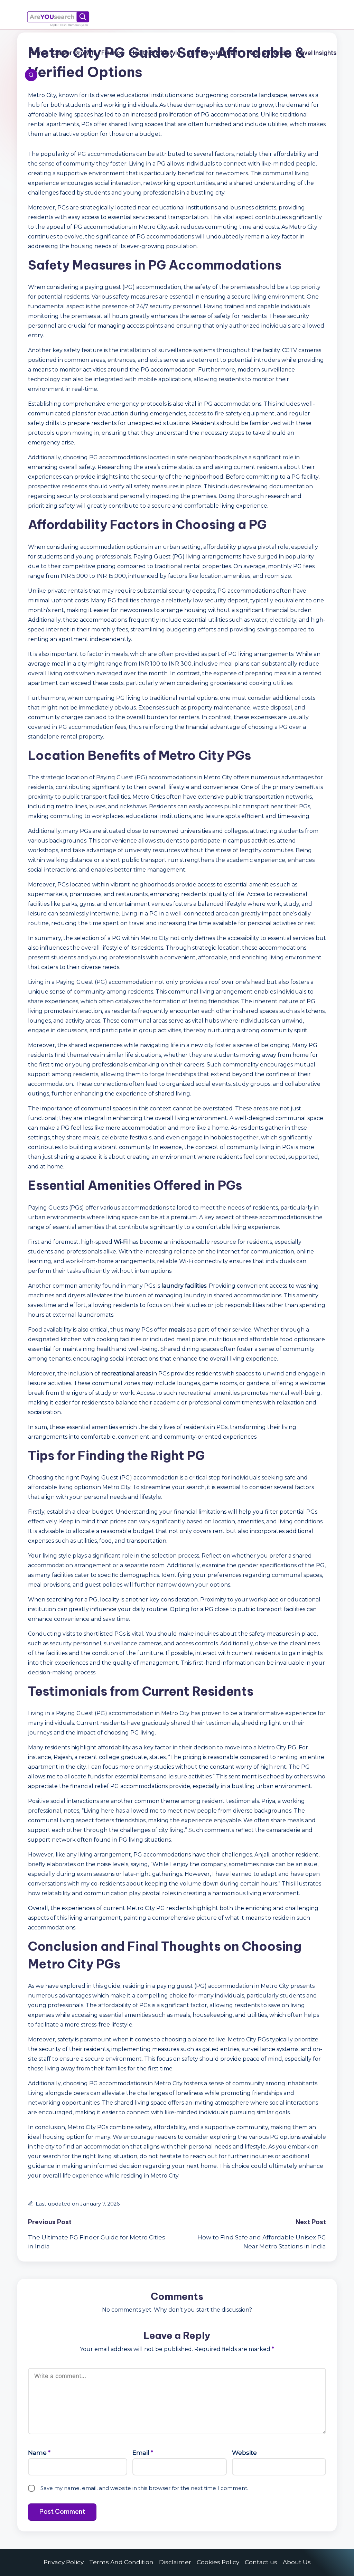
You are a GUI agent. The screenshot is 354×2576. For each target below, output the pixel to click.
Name (39, 2453)
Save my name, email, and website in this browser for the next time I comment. (144, 2488)
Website (244, 2453)
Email (143, 2453)
